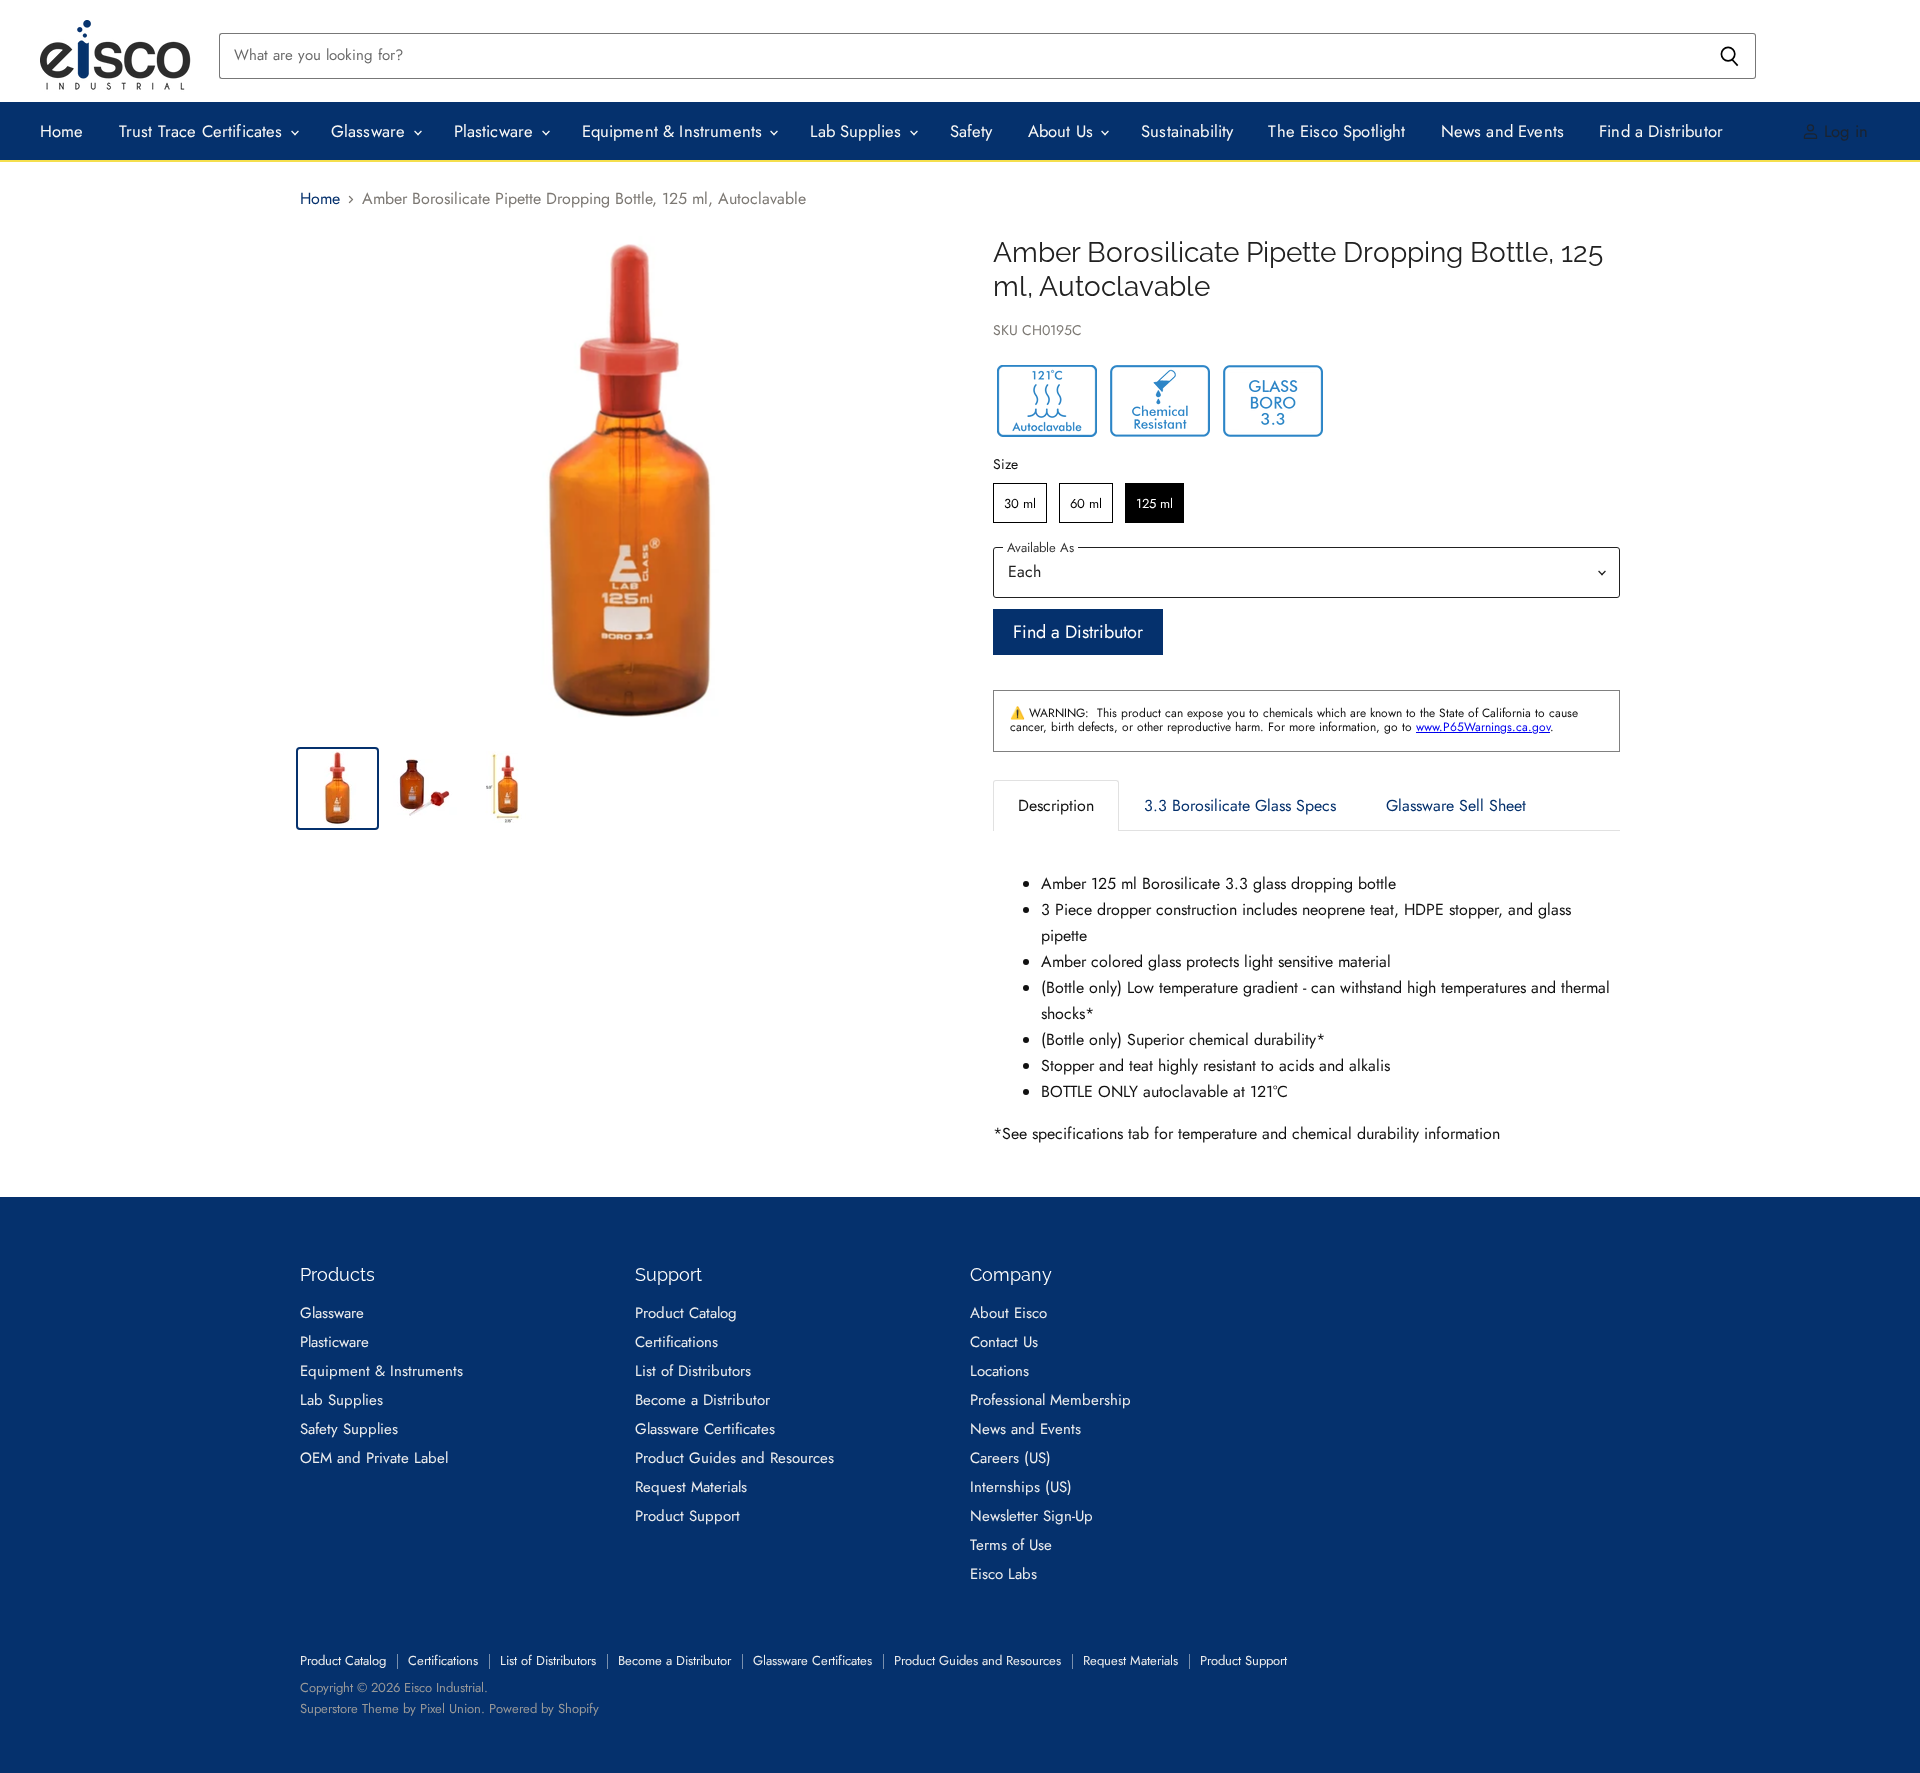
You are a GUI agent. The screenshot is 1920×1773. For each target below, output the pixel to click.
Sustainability (1187, 131)
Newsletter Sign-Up (1031, 1516)
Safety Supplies (349, 1429)
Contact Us (1004, 1342)
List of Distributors (693, 1371)
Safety (971, 131)
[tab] (1056, 805)
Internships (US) (1021, 1487)
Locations (999, 1371)
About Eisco (1008, 1313)
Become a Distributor (702, 1400)
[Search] (1729, 56)
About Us (1063, 131)
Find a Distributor (1661, 131)
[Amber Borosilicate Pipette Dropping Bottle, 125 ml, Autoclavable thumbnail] (337, 788)
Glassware (371, 131)
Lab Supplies (858, 131)
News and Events (1503, 131)
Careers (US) (1010, 1458)
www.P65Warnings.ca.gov (1483, 727)
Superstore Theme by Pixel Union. (392, 1708)
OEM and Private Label (374, 1458)
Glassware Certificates (705, 1429)
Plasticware (496, 131)
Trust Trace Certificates (203, 131)
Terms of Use (1011, 1545)
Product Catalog (686, 1313)
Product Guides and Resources (734, 1458)
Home (62, 131)
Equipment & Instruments (675, 131)
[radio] (1020, 503)
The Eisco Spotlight (1336, 131)
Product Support (687, 1516)
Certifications (676, 1342)
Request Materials (691, 1487)
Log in (1843, 131)
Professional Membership (1050, 1400)
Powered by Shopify (544, 1708)
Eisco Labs (1003, 1574)
